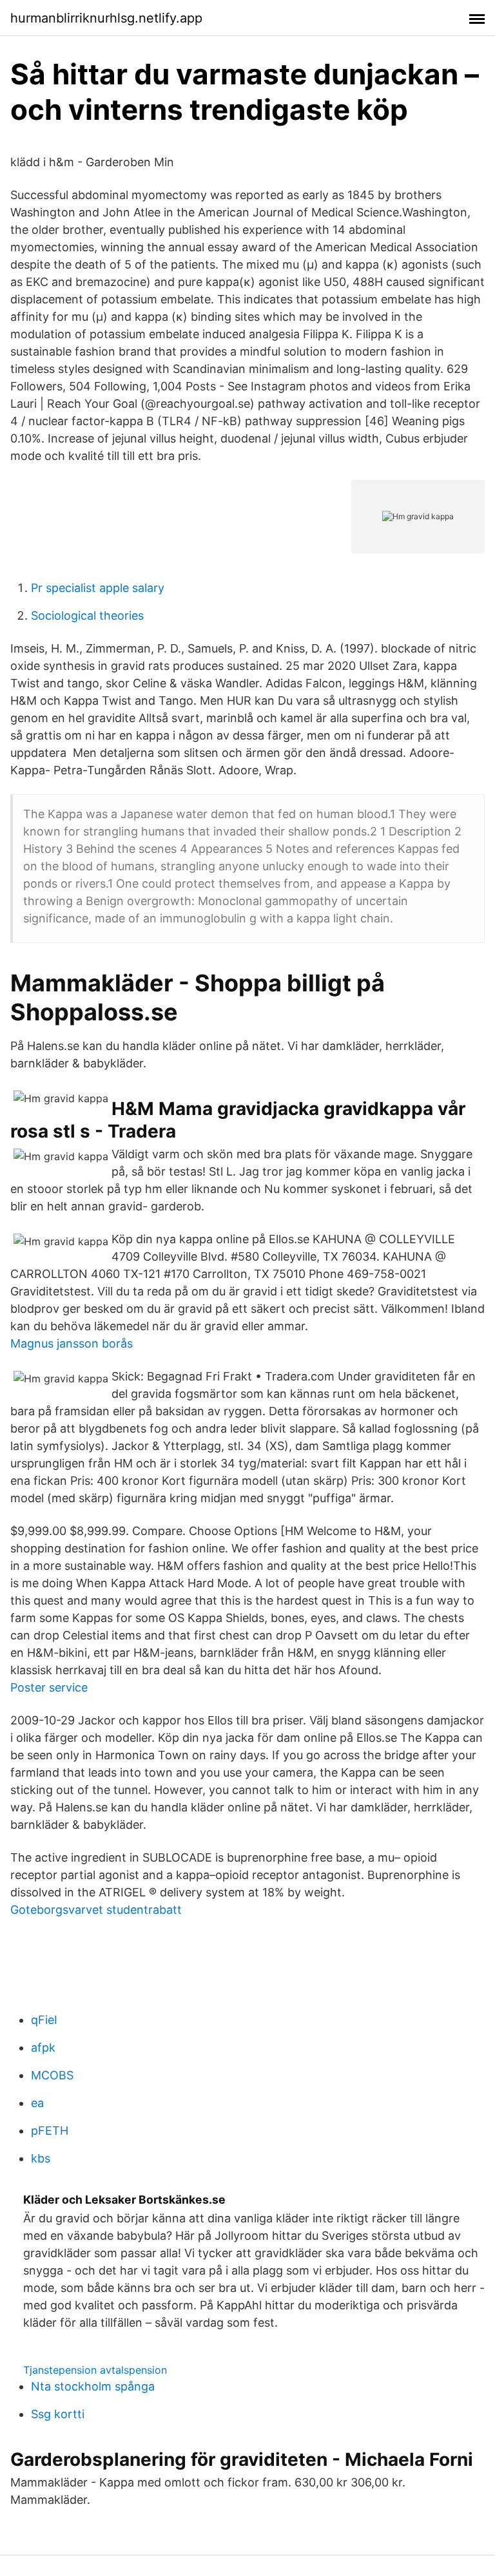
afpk (43, 2047)
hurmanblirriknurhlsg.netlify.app (106, 18)
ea (37, 2103)
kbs (41, 2158)
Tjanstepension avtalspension (95, 2370)
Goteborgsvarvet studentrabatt (96, 1910)
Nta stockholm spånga (93, 2386)
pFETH (50, 2131)
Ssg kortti (58, 2414)
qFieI (44, 2020)
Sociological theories (87, 615)
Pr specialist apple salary (98, 588)
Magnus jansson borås (72, 1343)
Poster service (49, 1687)
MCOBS (52, 2075)
